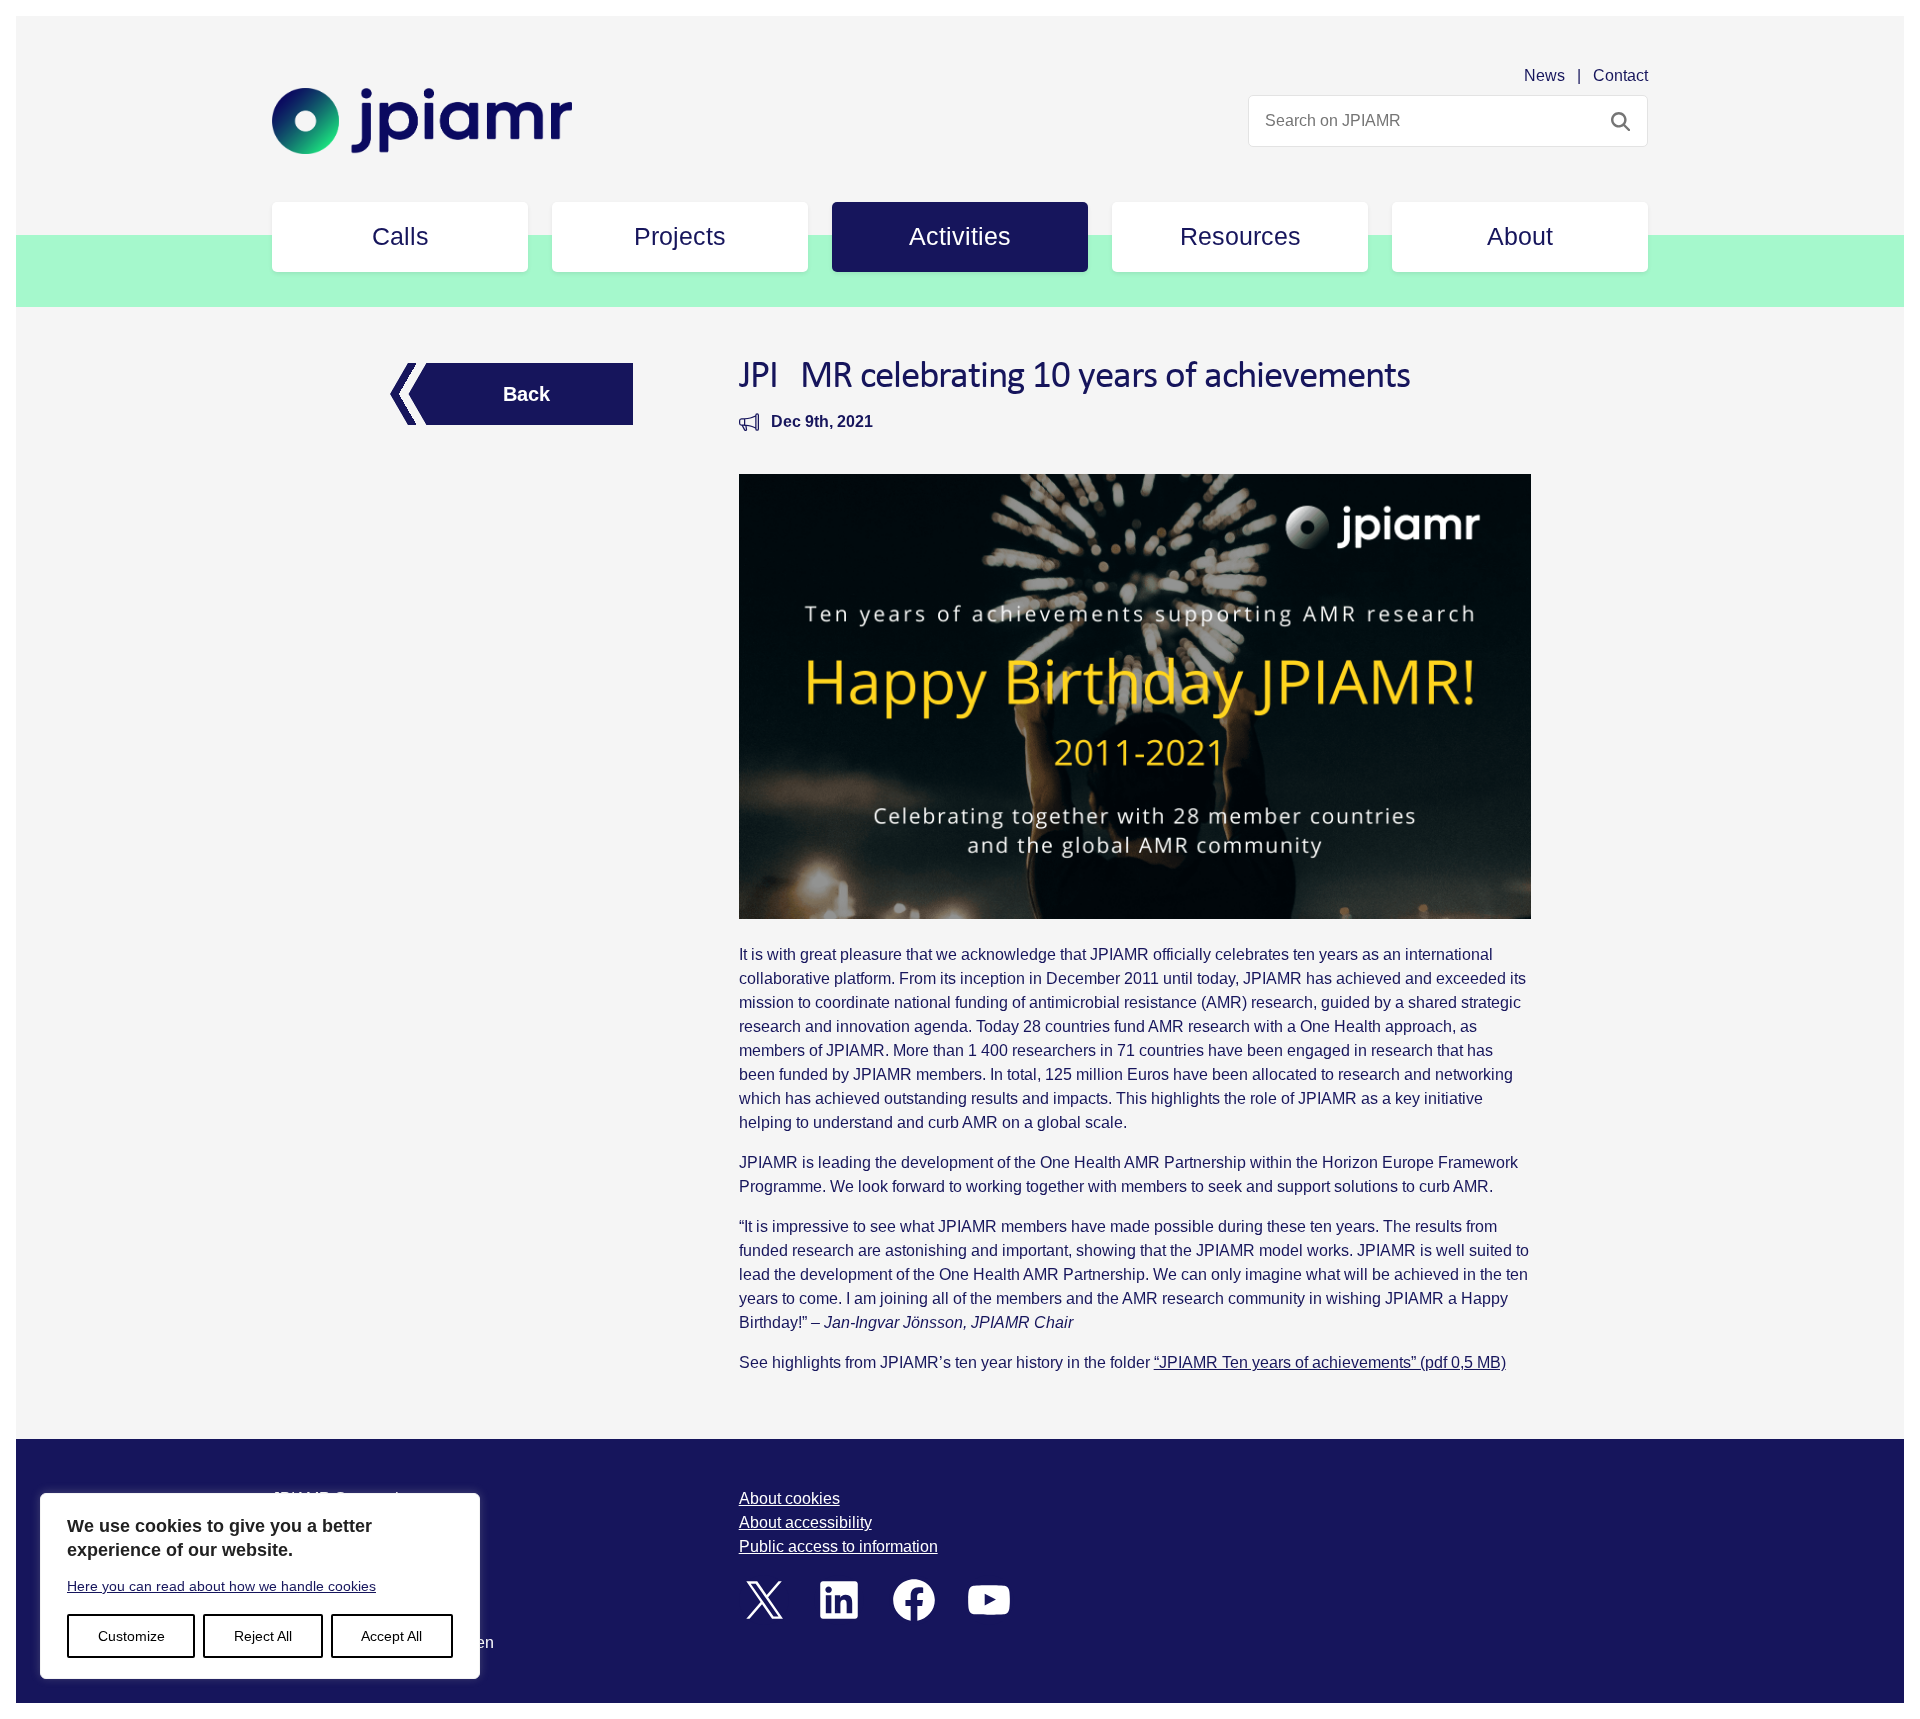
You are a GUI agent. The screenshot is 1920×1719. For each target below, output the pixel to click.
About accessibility (805, 1522)
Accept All (391, 1636)
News (1544, 75)
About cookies (789, 1498)
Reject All (263, 1636)
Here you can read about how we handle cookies (221, 1586)
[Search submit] (1620, 121)
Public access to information (838, 1546)
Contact (1620, 75)
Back (526, 394)
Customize (131, 1636)
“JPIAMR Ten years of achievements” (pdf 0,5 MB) (1330, 1362)
